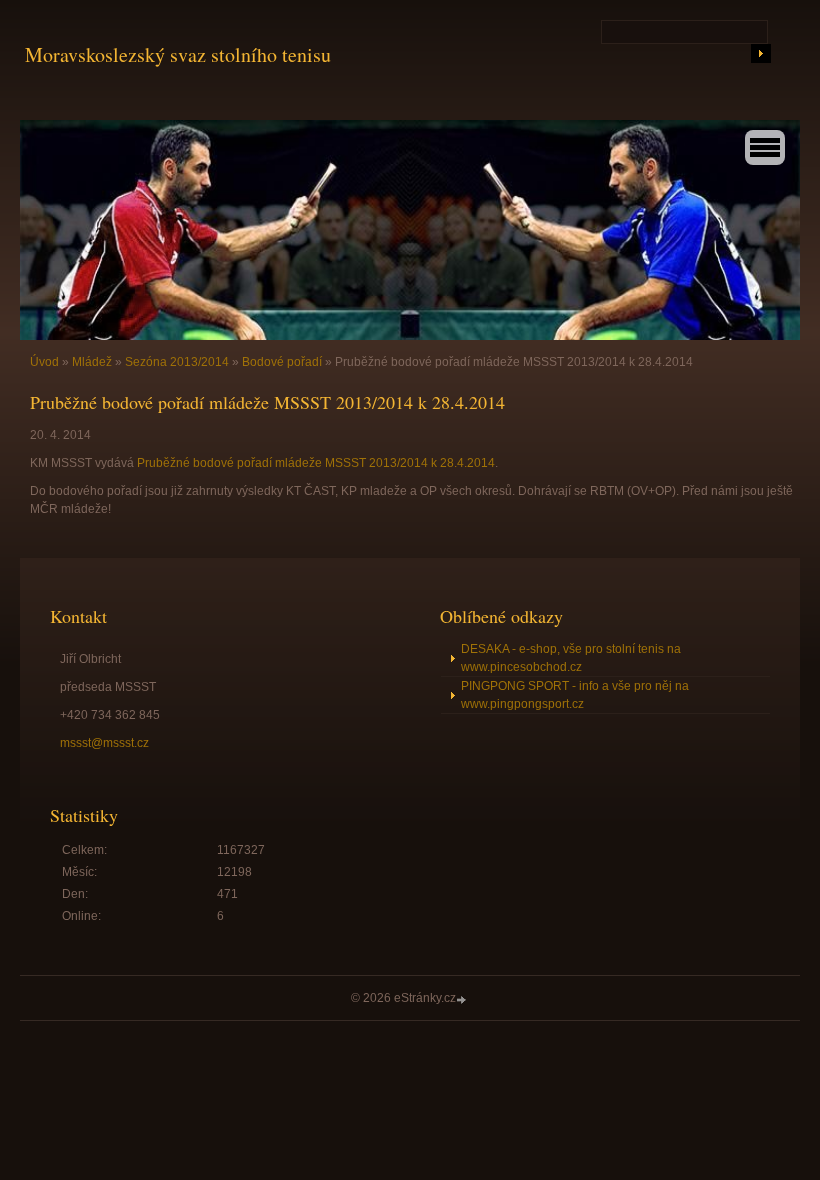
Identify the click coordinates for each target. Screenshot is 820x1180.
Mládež (92, 362)
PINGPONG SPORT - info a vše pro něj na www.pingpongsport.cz (575, 695)
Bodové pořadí (282, 362)
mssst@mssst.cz (104, 743)
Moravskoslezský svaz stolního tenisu (178, 54)
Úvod (44, 362)
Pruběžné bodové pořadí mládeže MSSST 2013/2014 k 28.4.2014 (316, 463)
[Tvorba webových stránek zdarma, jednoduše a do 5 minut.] (463, 999)
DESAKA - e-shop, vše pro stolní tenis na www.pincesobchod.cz (571, 658)
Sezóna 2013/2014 (177, 362)
